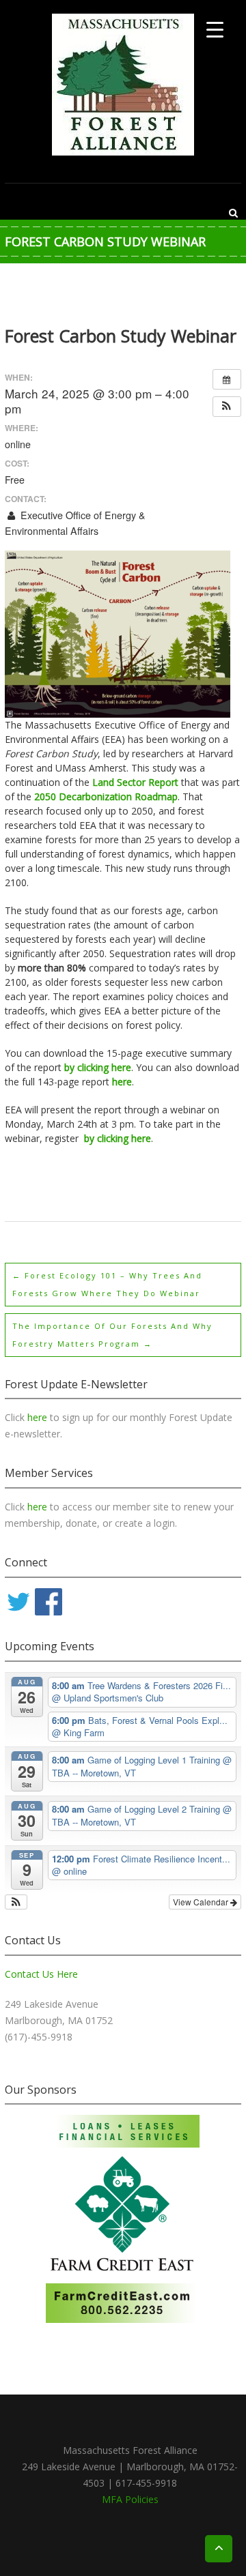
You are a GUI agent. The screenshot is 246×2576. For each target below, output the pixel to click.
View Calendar (202, 1902)
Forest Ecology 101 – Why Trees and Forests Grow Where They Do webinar (107, 1284)
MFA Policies (130, 2499)
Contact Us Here (41, 1974)
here (39, 1417)
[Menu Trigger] (215, 29)
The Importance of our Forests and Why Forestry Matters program (112, 1335)
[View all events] (227, 379)
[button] (227, 407)
